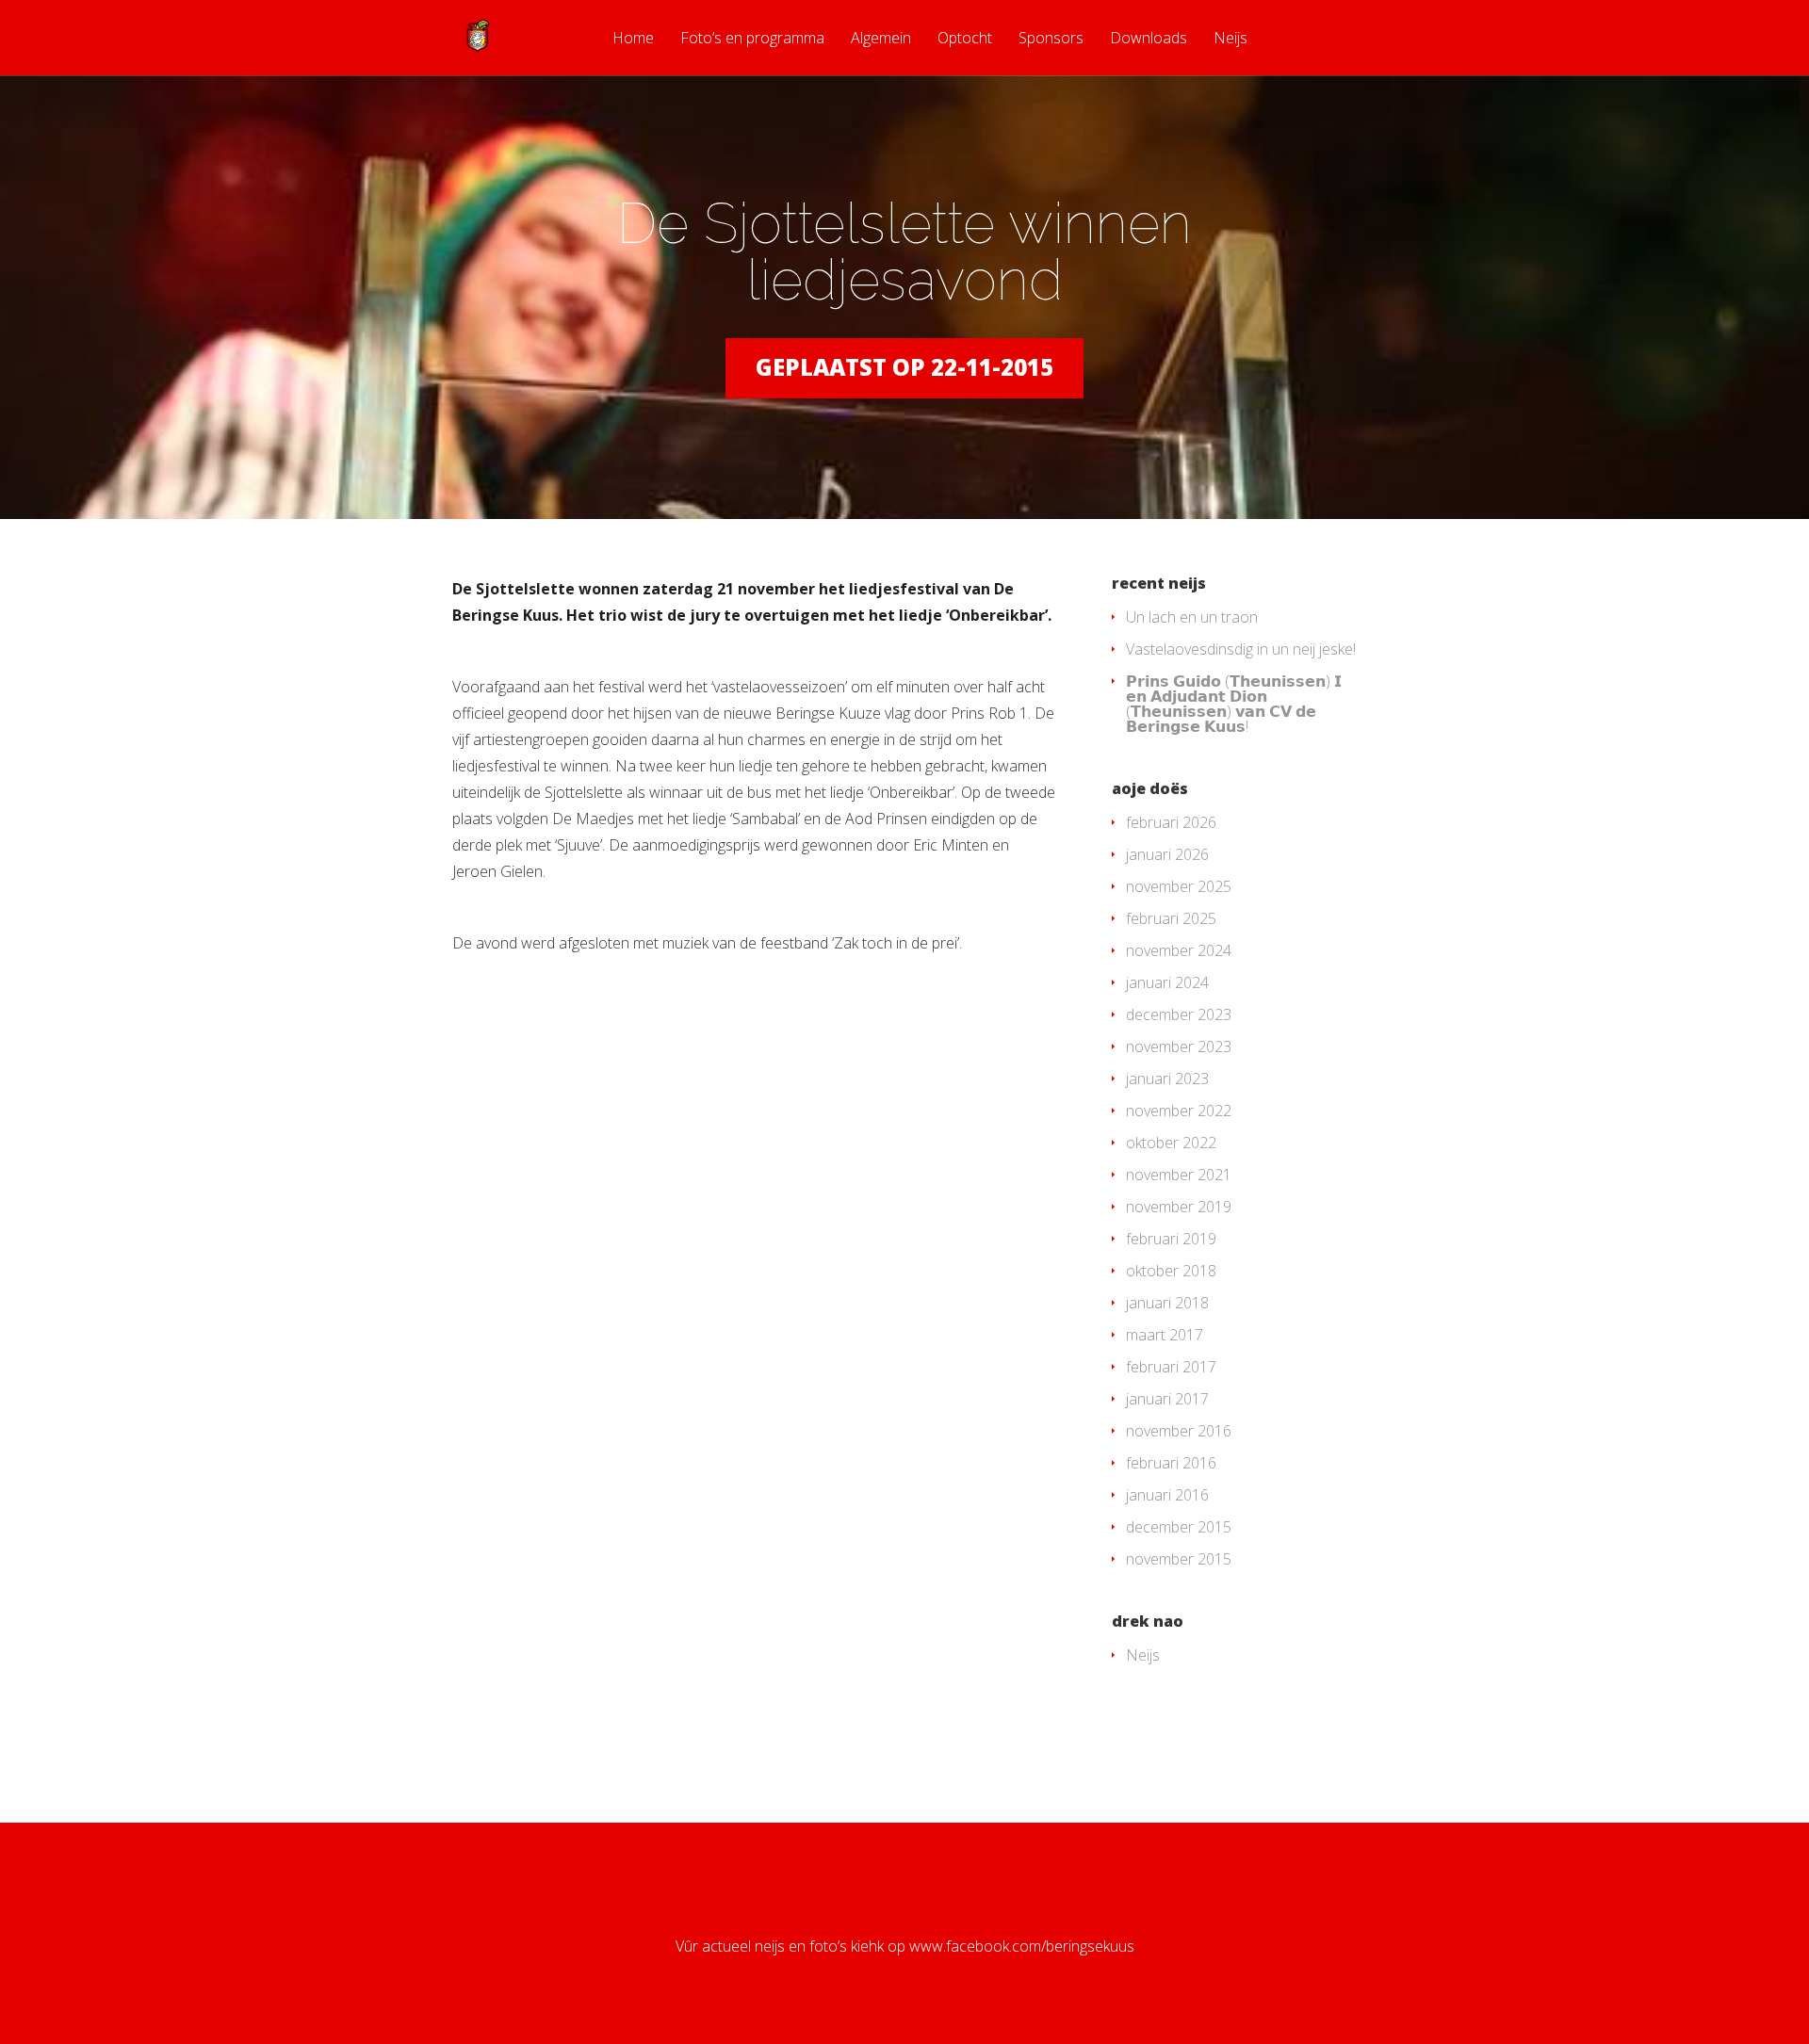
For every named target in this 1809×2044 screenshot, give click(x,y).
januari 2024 (1167, 982)
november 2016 (1179, 1431)
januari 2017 (1167, 1399)
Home (633, 39)
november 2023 (1179, 1046)
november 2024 (1179, 950)
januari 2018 (1167, 1303)
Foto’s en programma (752, 39)
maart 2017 (1165, 1335)
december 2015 (1179, 1527)
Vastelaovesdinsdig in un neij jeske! (1241, 649)
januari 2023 (1167, 1079)
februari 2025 (1171, 918)
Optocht (965, 39)
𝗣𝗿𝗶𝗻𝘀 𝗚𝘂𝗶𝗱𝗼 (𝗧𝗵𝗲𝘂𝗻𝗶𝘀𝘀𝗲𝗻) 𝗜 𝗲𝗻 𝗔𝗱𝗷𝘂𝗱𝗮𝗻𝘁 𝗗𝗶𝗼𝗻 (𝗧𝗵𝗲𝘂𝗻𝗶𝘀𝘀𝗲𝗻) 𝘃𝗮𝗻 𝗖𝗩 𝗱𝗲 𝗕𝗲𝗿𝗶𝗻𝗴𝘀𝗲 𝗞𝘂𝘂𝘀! (1234, 704)
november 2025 (1179, 886)
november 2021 (1179, 1175)
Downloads (1149, 39)
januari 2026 (1167, 854)
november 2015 (1179, 1559)
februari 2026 (1171, 822)
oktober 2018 (1171, 1271)
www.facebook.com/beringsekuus (1022, 1946)
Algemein (881, 39)
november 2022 (1179, 1111)
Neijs (1230, 39)
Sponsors (1051, 39)
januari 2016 (1167, 1495)
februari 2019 (1171, 1239)
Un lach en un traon (1192, 617)
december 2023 (1179, 1014)
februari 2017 (1171, 1367)
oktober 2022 (1171, 1143)
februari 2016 (1171, 1463)
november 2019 (1179, 1207)
